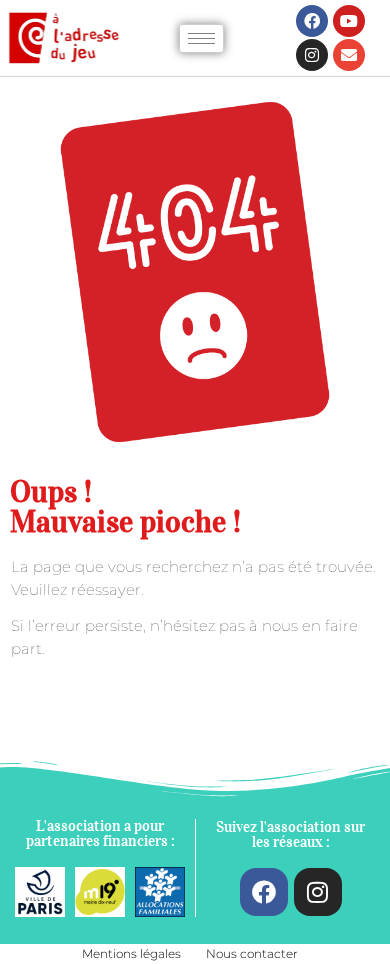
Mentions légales (131, 953)
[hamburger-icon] (201, 38)
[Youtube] (349, 21)
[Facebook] (312, 21)
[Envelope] (349, 55)
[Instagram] (312, 55)
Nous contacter (252, 953)
